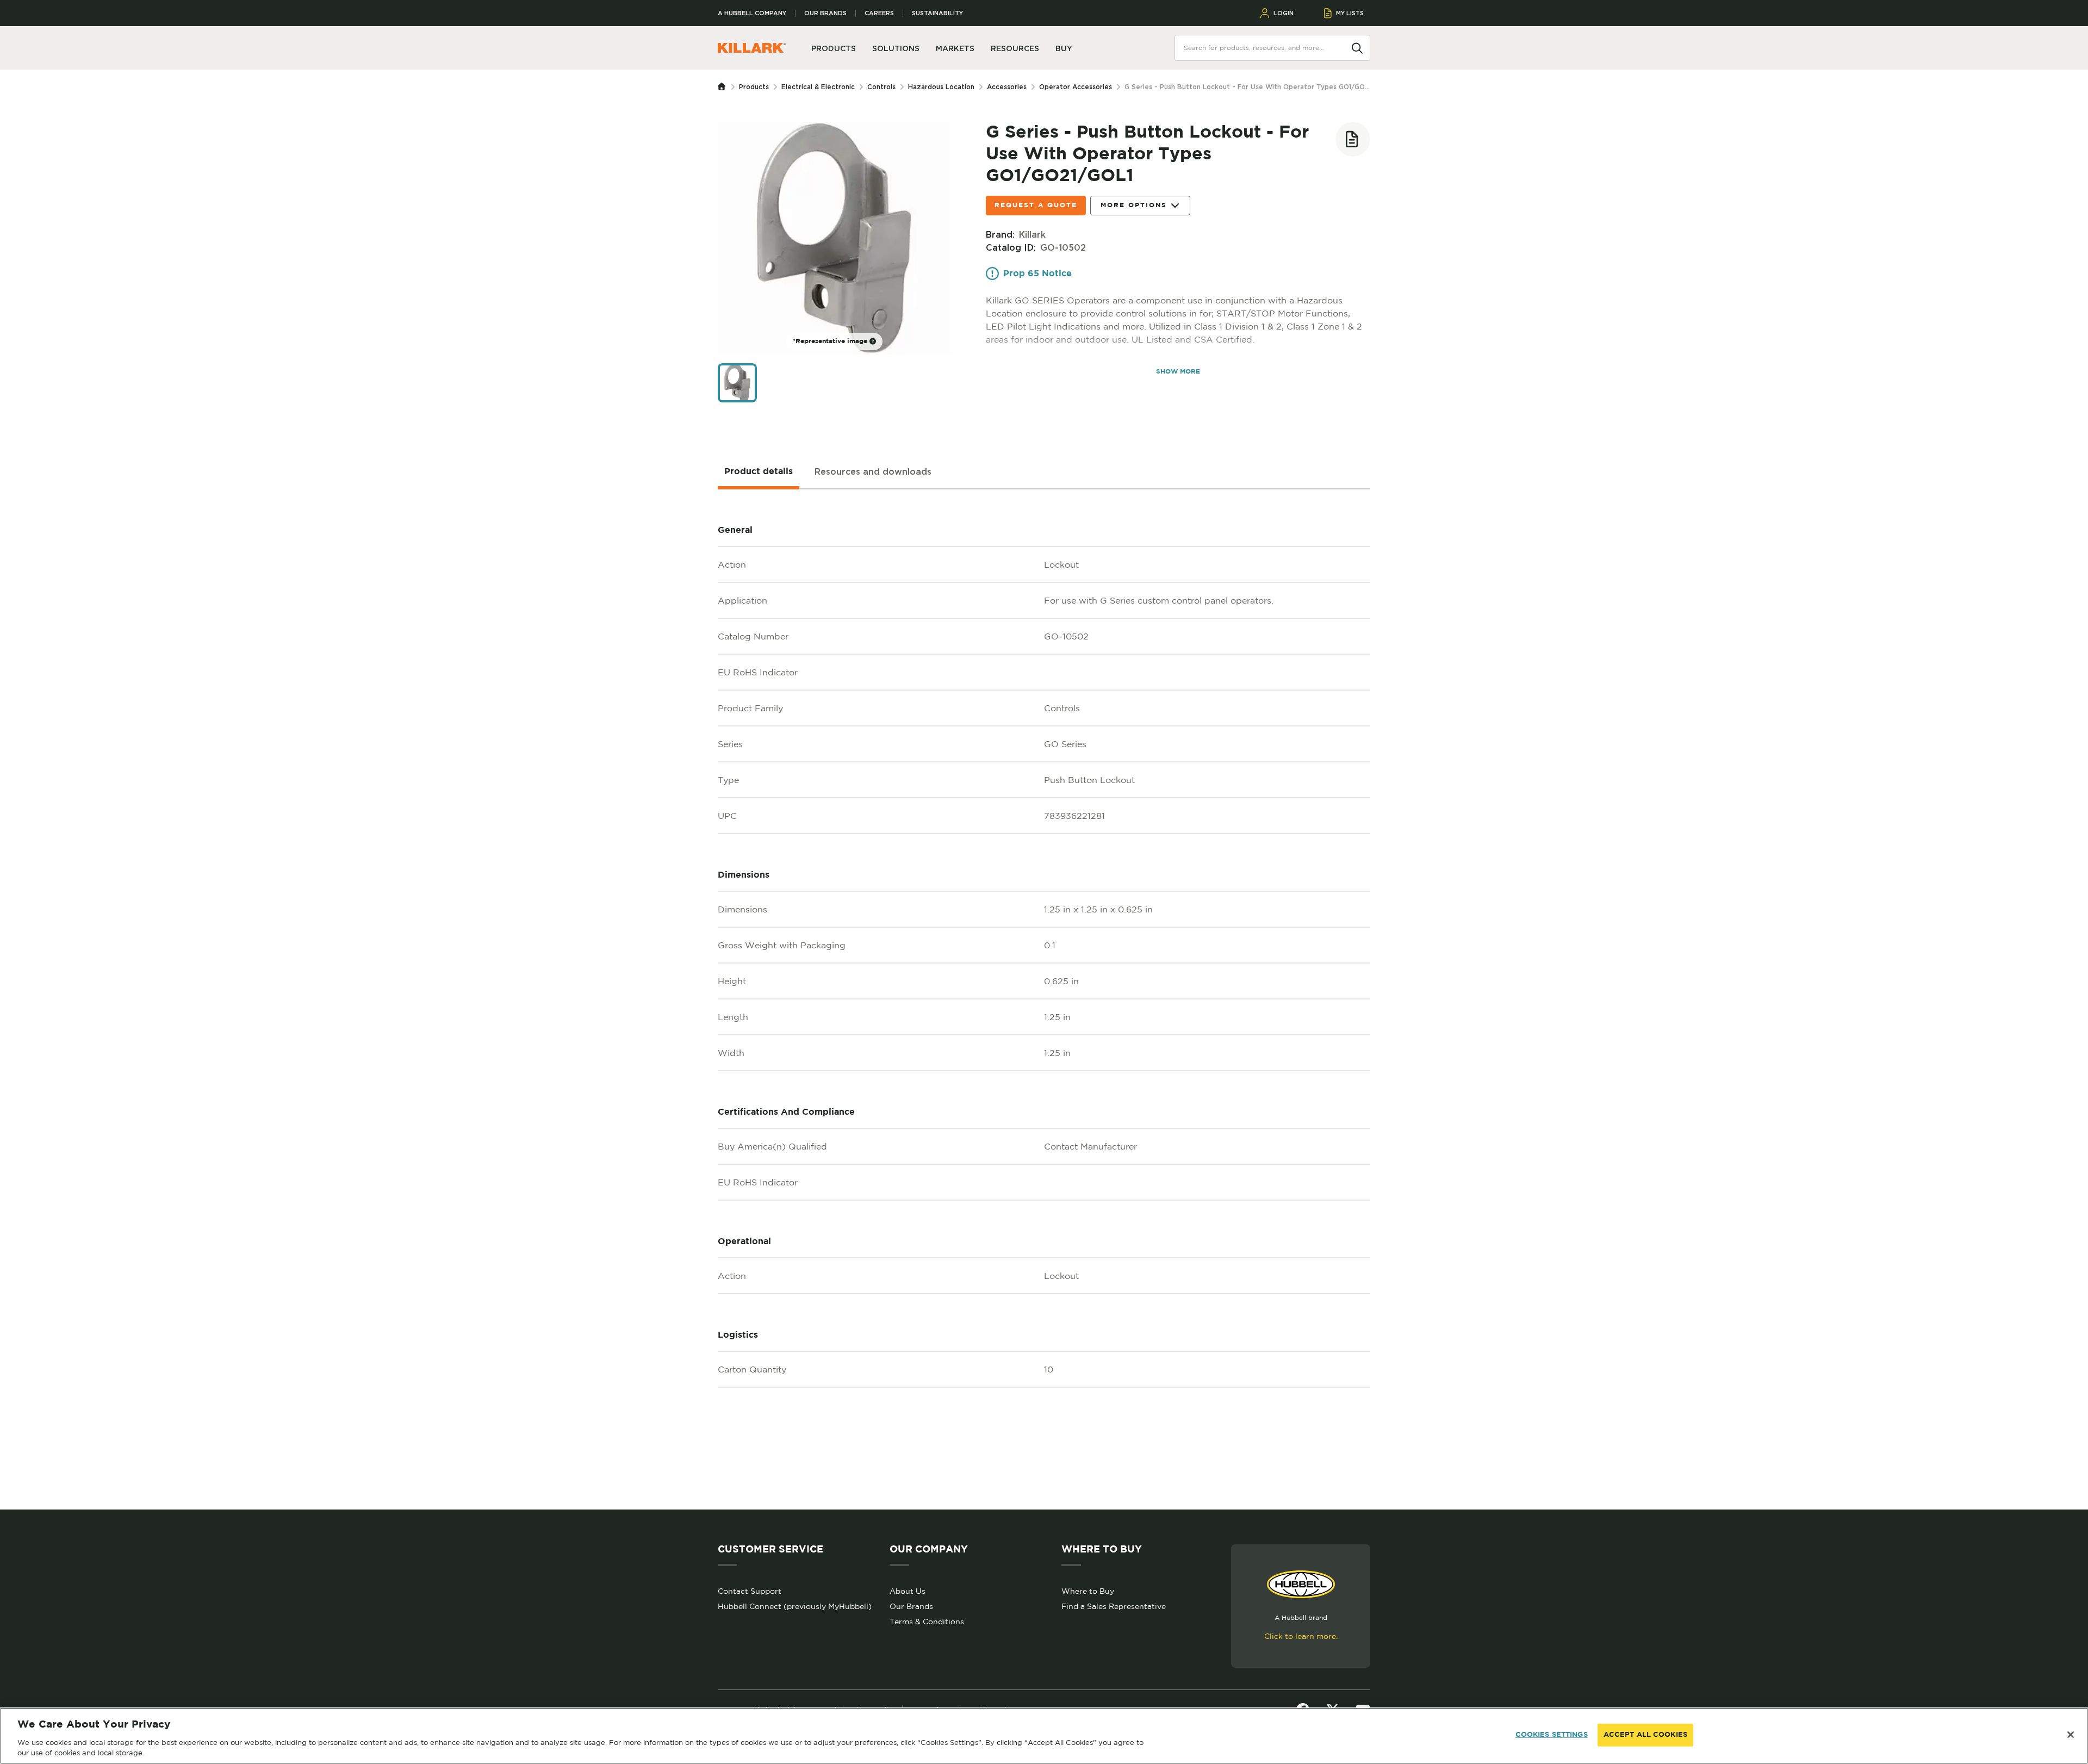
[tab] (759, 472)
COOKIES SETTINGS (1552, 1735)
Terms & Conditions (927, 1622)
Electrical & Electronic (818, 87)
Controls (881, 87)
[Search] (1357, 47)
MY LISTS (1350, 13)
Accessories (1007, 87)
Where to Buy (1088, 1591)
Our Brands (825, 13)
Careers (879, 13)
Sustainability (937, 13)
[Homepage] (724, 87)
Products (754, 87)
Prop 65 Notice (1037, 274)
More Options (1134, 205)
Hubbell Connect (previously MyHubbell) (795, 1606)
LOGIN (1284, 13)
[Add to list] (1353, 139)
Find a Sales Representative (1114, 1606)
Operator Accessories (1076, 87)
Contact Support (750, 1591)
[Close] (2071, 1735)
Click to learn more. (1301, 1636)
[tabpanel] (1044, 999)
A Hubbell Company (752, 13)
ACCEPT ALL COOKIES (1645, 1735)
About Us (908, 1591)
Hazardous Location (941, 87)
